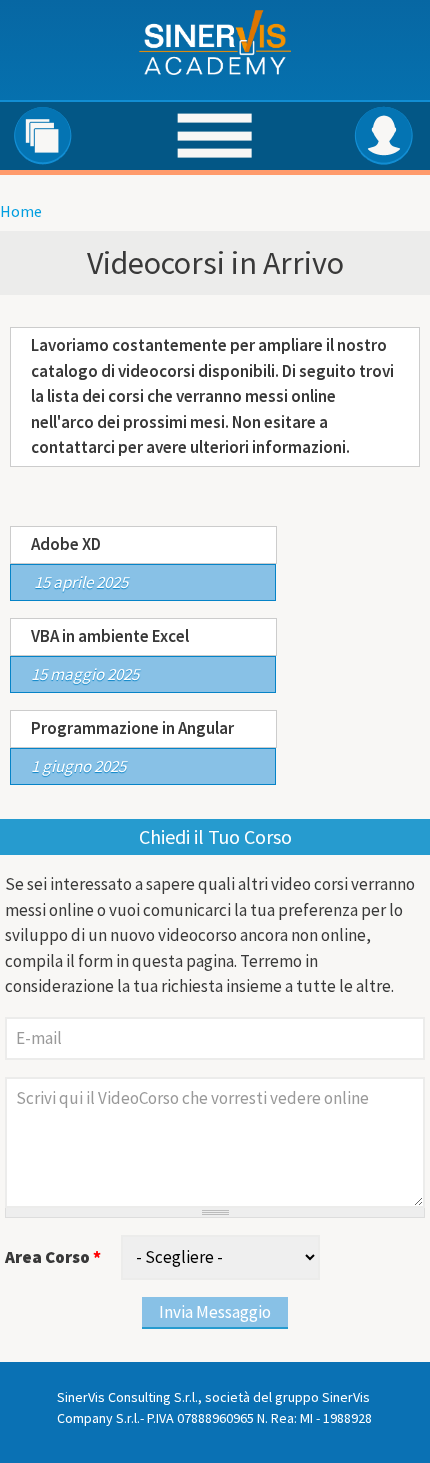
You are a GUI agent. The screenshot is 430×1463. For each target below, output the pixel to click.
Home (21, 211)
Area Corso (53, 1257)
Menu (213, 137)
